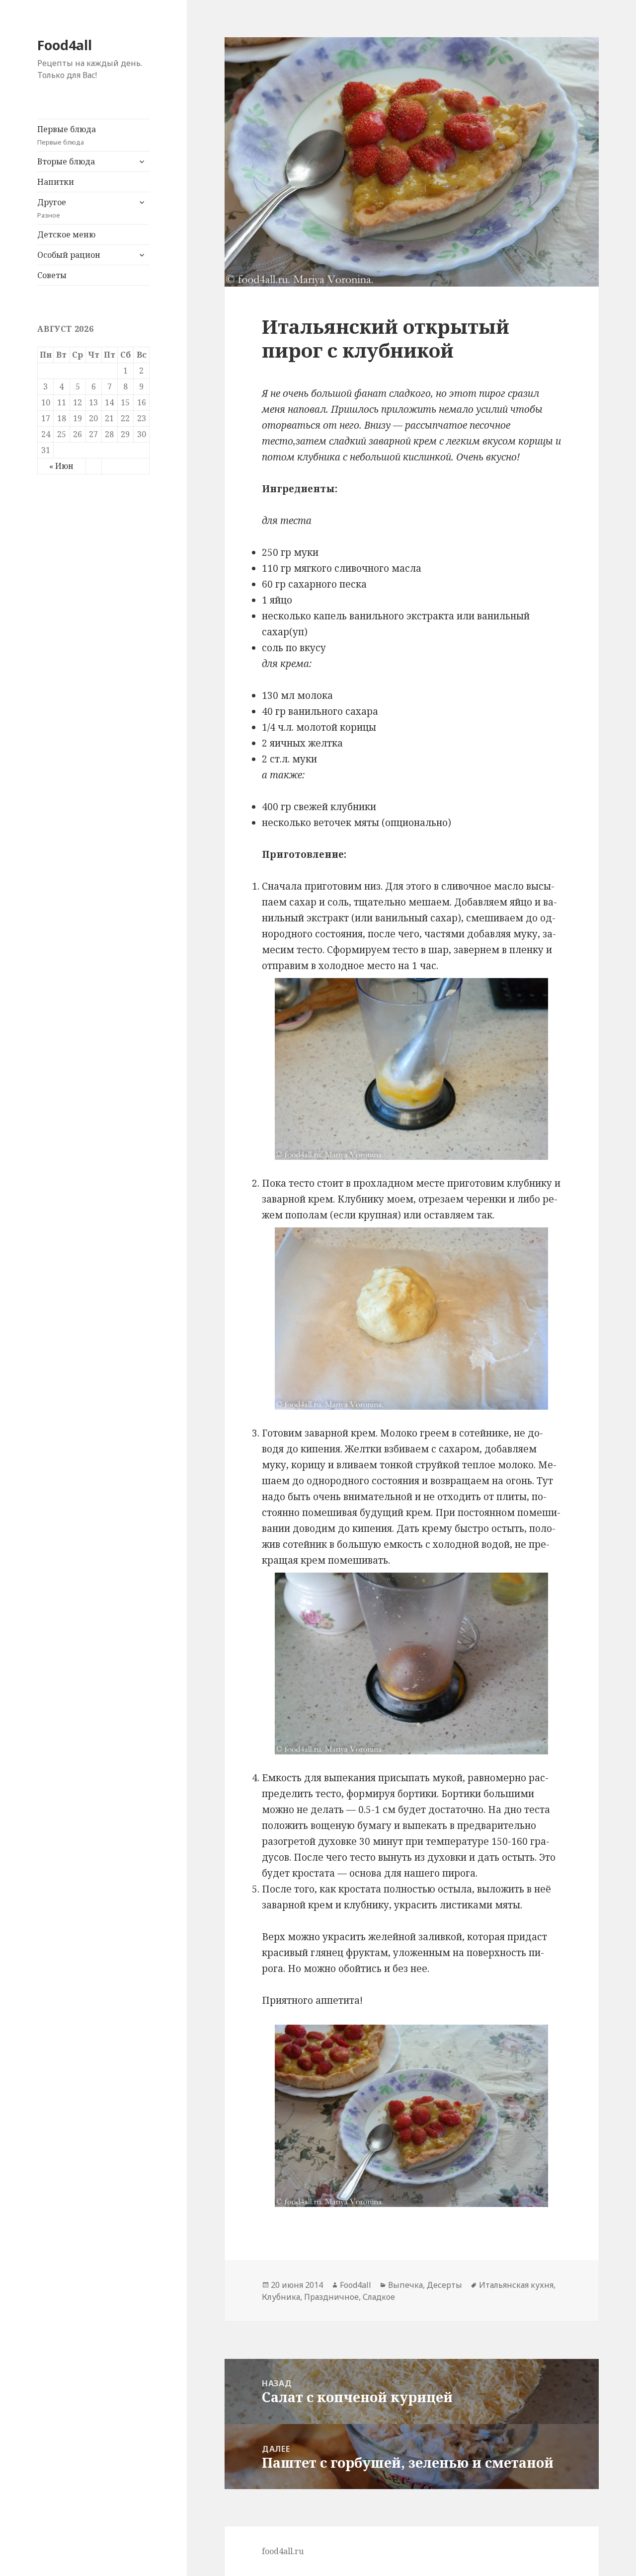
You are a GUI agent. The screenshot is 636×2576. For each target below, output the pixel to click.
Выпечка (405, 2285)
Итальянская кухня (516, 2285)
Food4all (65, 45)
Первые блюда (67, 135)
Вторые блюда (66, 161)
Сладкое (379, 2297)
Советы (52, 275)
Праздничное (331, 2297)
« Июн (61, 466)
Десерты (444, 2285)
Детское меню (66, 234)
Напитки (56, 182)
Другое (52, 208)
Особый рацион (69, 255)
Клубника (281, 2297)
